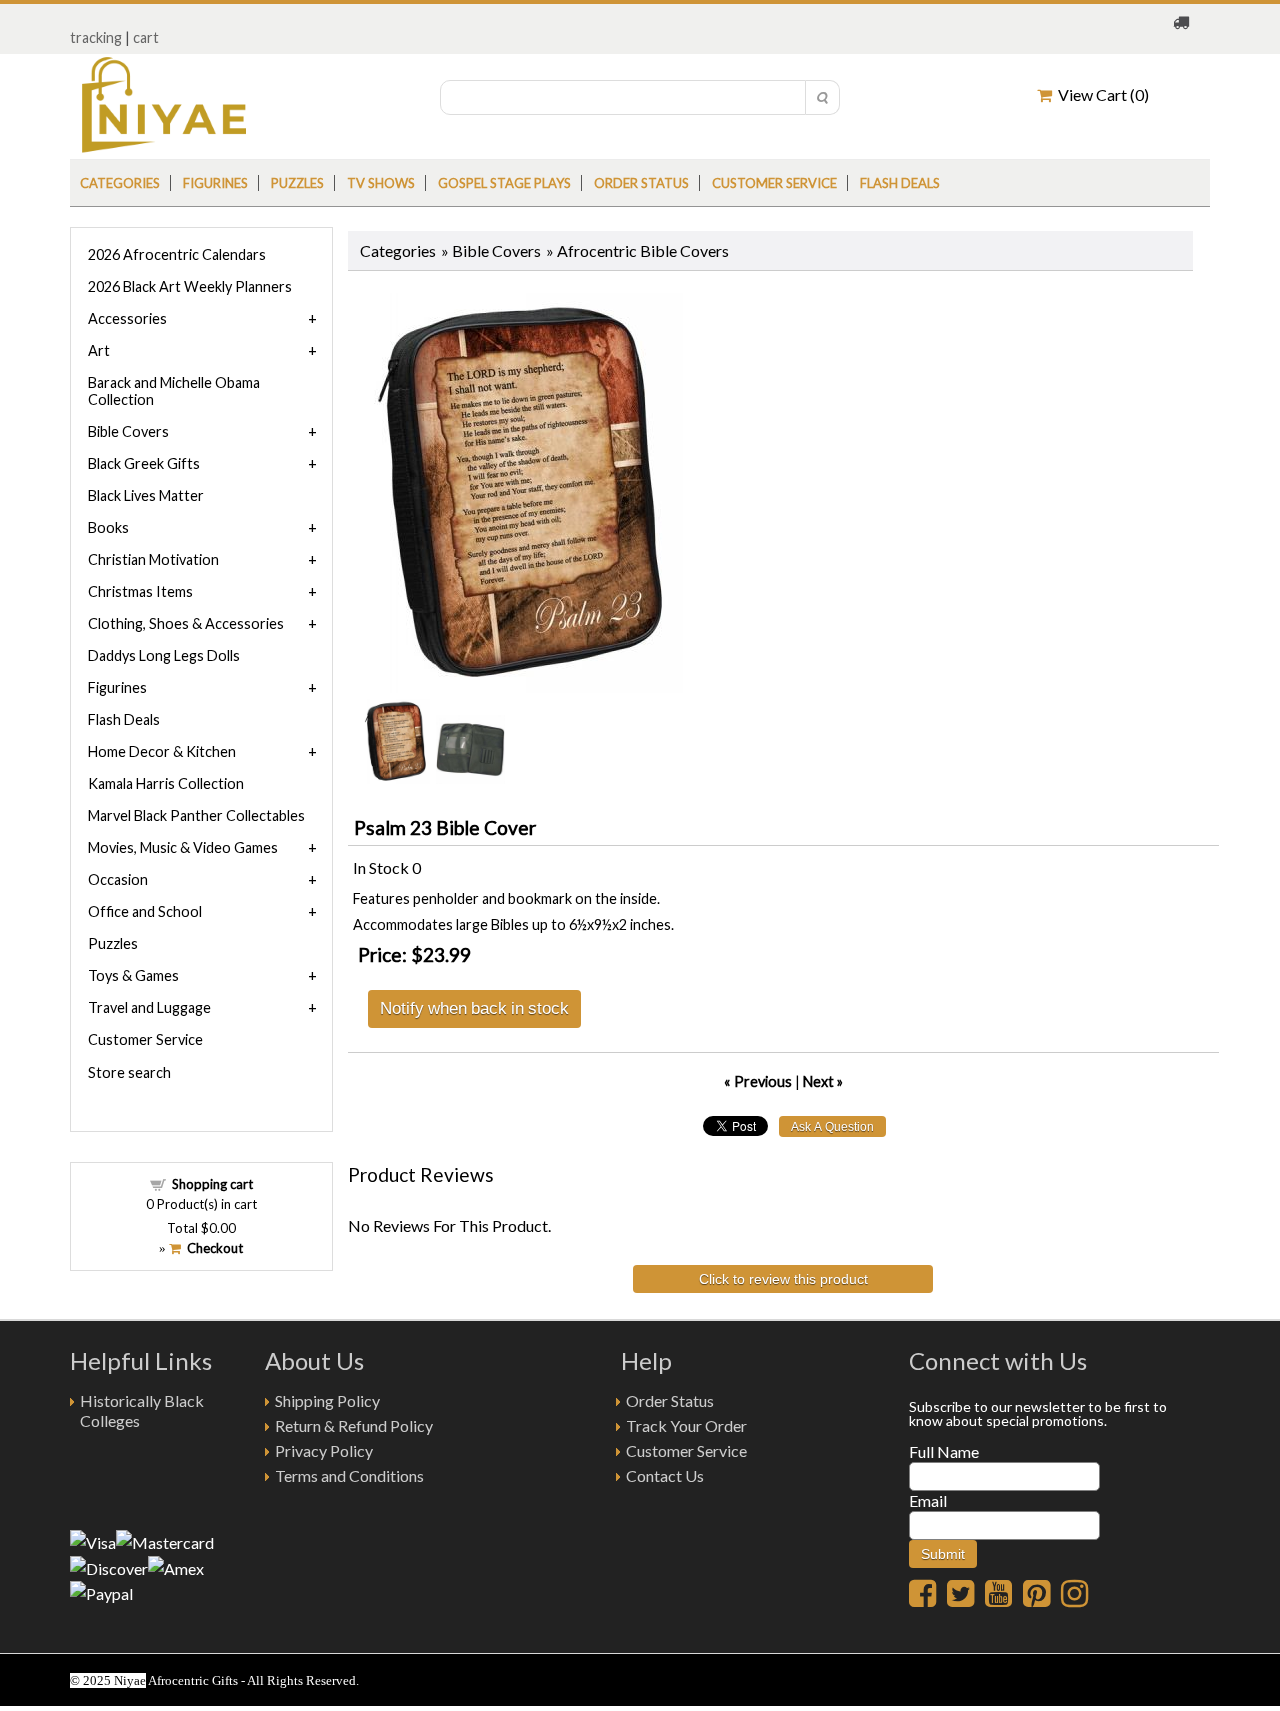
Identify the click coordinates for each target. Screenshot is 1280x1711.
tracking (96, 37)
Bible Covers (496, 250)
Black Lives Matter (146, 495)
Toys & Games (133, 975)
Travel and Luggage (149, 1007)
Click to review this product (783, 1279)
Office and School (145, 911)
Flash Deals (900, 183)
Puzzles (297, 183)
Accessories (127, 318)
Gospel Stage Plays (504, 183)
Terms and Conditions (349, 1475)
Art (99, 350)
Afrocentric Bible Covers (643, 250)
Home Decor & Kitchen (162, 751)
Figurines (215, 183)
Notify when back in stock (474, 1007)
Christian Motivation (153, 559)
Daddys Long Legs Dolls (164, 655)
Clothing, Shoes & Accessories (186, 623)
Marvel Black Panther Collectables (196, 815)
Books (108, 527)
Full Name (944, 1451)
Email (928, 1500)
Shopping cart (212, 1184)
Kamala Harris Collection (166, 783)
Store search (129, 1072)
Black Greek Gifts (144, 463)
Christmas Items (140, 591)
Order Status (670, 1400)
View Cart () (1100, 94)
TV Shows (381, 183)
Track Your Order (686, 1425)
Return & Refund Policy (354, 1425)
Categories (120, 183)
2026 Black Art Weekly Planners (190, 286)
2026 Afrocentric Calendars (177, 254)
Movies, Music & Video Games (183, 847)
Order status (641, 183)
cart (146, 37)
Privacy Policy (324, 1450)
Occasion (118, 879)
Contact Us (665, 1475)
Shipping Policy (327, 1400)
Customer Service (774, 183)
